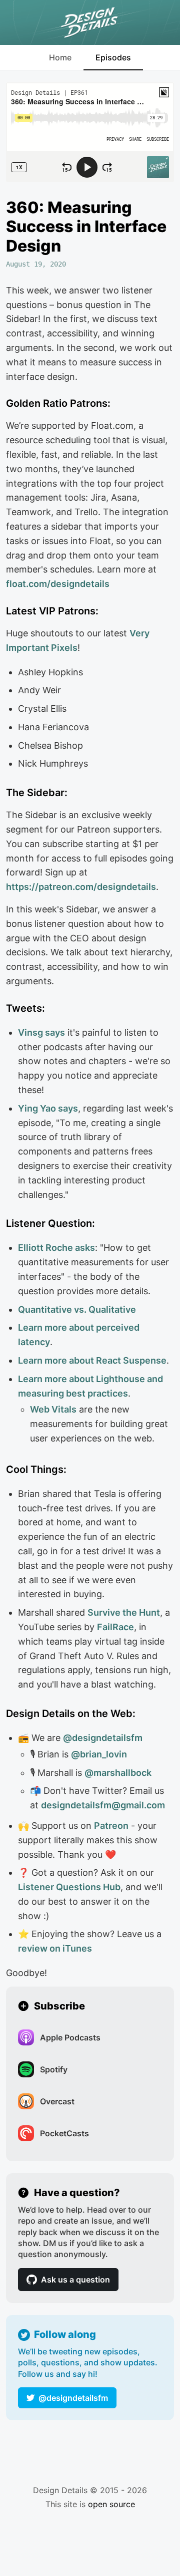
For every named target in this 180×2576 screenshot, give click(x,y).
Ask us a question (75, 2280)
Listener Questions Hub (69, 1887)
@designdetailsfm (73, 2398)
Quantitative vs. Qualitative (77, 1309)
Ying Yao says (48, 1108)
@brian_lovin (99, 1754)
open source (111, 2504)
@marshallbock (118, 1773)
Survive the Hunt (124, 1612)
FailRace (115, 1627)
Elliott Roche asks (56, 1248)
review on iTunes (55, 1948)
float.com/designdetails (58, 584)
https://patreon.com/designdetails (81, 887)
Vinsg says (41, 1032)
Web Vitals (53, 1409)
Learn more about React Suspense (92, 1360)
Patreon (111, 1826)
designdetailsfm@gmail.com (103, 1805)
